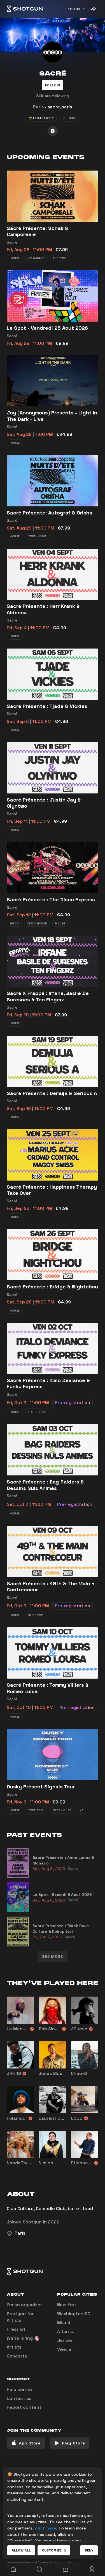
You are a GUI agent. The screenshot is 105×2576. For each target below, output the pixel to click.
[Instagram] (53, 131)
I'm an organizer (24, 2305)
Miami (64, 2323)
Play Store (73, 2443)
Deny (89, 2550)
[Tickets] (66, 2569)
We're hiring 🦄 (23, 2338)
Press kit (16, 2329)
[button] (53, 85)
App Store (30, 2443)
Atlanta (66, 2331)
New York (67, 2305)
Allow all (21, 2550)
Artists (14, 2347)
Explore (73, 9)
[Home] (25, 9)
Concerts (17, 2356)
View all (65, 2349)
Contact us (19, 2398)
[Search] (39, 2569)
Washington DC (74, 2314)
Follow (53, 85)
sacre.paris (60, 107)
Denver (65, 2340)
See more (53, 1956)
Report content (24, 2407)
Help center (20, 2389)
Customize (52, 2550)
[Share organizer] (93, 9)
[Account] (92, 2569)
